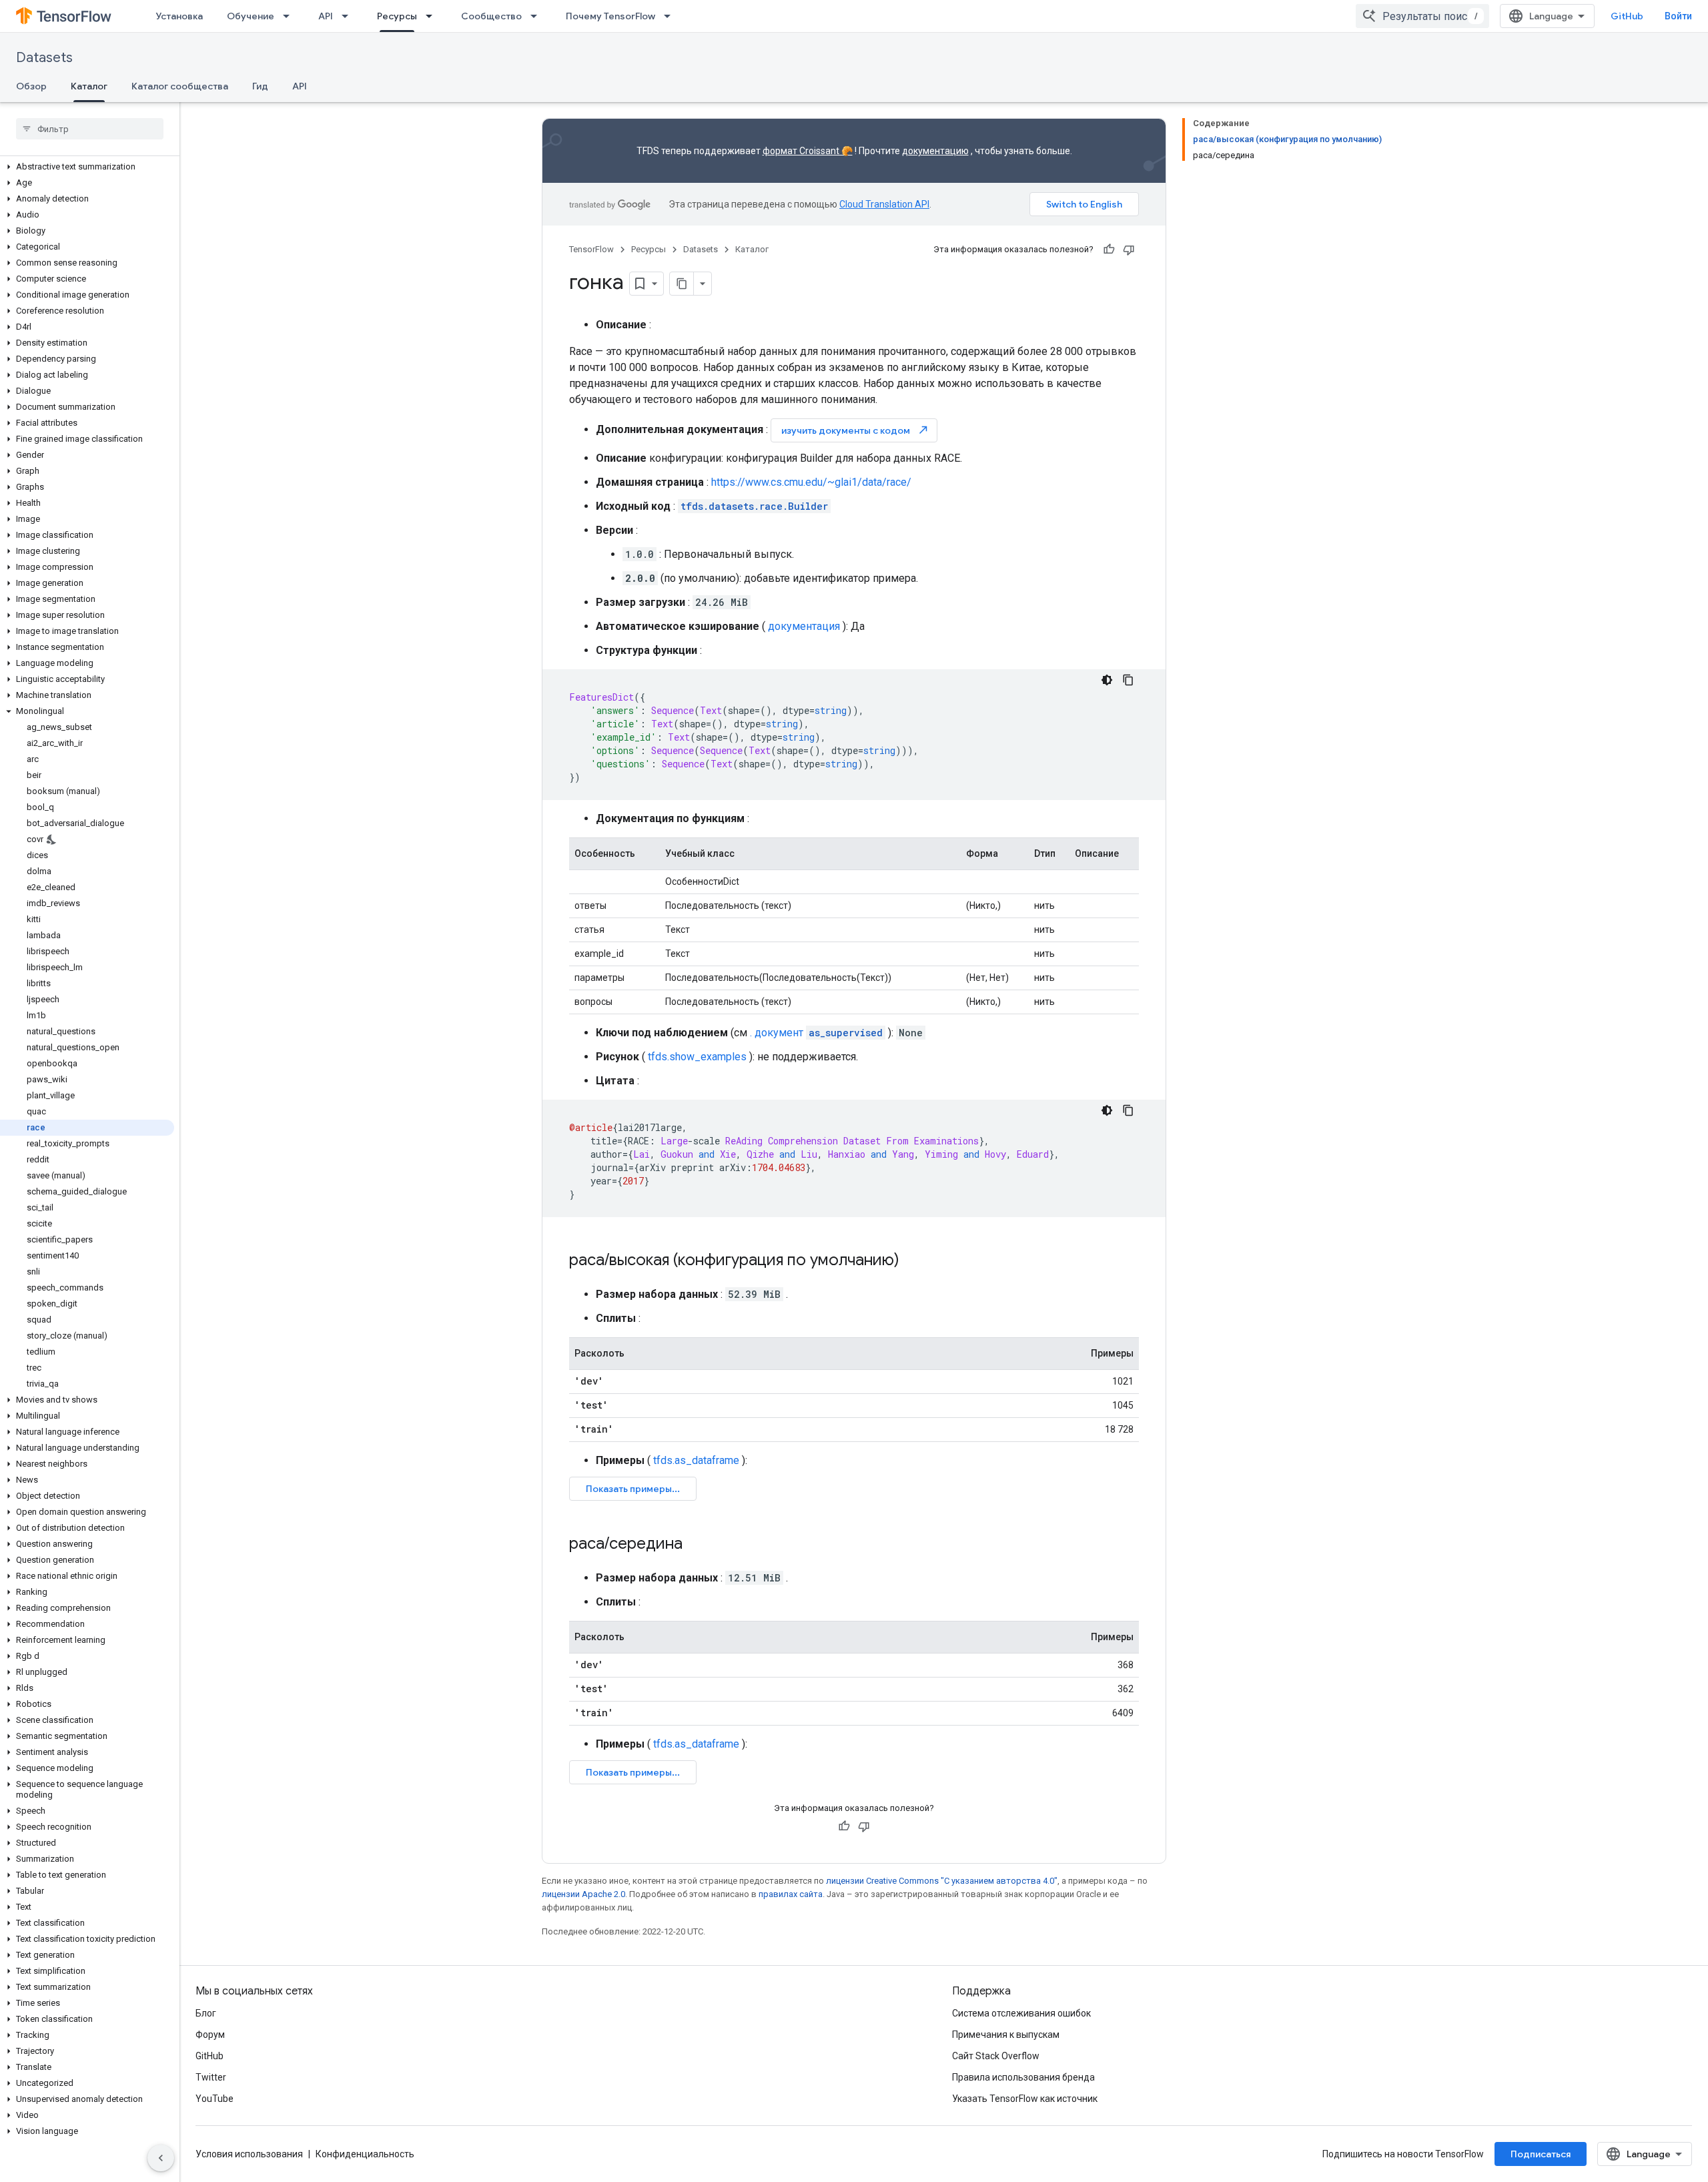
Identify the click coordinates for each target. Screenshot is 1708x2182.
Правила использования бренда (1023, 2077)
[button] (87, 167)
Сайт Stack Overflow (996, 2056)
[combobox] (1422, 16)
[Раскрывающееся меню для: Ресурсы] (433, 16)
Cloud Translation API (884, 204)
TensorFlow (591, 249)
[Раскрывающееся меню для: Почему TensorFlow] (671, 16)
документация (804, 626)
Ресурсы (397, 16)
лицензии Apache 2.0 (583, 1894)
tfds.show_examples (697, 1057)
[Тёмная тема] (1107, 680)
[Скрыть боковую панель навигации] (161, 2158)
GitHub (1627, 16)
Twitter (211, 2077)
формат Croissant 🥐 (808, 151)
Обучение (251, 16)
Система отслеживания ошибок (1021, 2013)
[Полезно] (1109, 250)
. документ (816, 1033)
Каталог (89, 86)
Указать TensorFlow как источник (1025, 2099)
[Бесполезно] (1129, 250)
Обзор (31, 86)
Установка (179, 16)
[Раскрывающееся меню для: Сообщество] (538, 16)
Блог (206, 2013)
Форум (210, 2035)
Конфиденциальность (365, 2154)
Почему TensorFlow (610, 16)
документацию (935, 151)
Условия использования (249, 2154)
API (326, 16)
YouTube (215, 2099)
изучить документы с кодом (855, 430)
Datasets (44, 58)
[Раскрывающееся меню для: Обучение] (290, 16)
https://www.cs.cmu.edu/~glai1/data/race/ (811, 482)
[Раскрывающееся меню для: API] (349, 16)
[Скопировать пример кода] (1128, 680)
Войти (1678, 16)
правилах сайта (791, 1894)
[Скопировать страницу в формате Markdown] (682, 284)
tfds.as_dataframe (696, 1460)
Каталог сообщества (180, 86)
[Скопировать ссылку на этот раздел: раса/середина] (696, 1545)
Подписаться (1541, 2154)
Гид (260, 86)
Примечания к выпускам (1006, 2035)
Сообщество (491, 16)
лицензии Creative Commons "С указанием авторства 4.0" (942, 1881)
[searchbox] (90, 129)
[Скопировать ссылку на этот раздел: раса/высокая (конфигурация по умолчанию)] (913, 1261)
